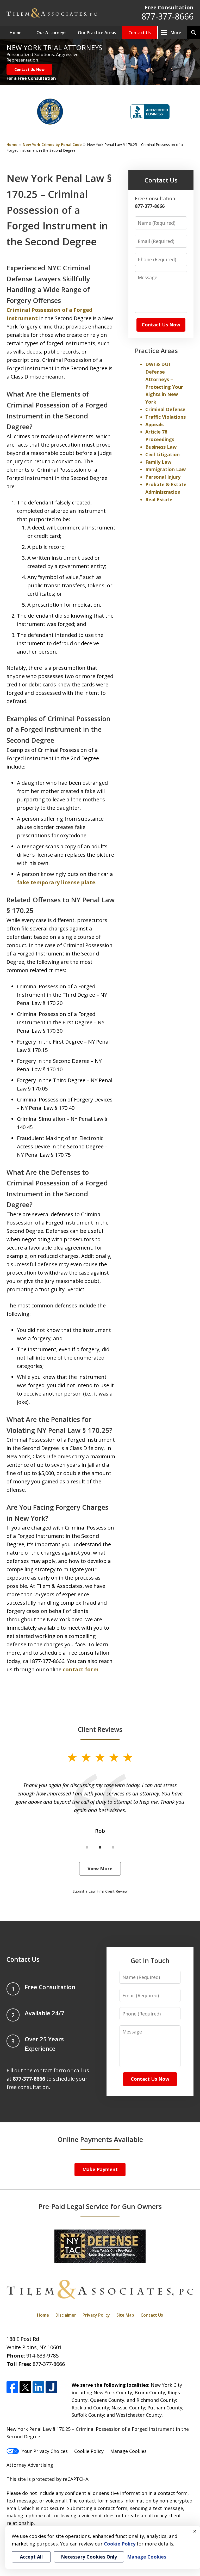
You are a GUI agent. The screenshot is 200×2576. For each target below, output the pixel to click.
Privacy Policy (96, 2315)
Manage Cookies (128, 2451)
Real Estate (159, 500)
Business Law (161, 447)
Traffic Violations (165, 417)
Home (16, 33)
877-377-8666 (167, 16)
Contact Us (140, 33)
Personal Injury (163, 477)
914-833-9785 (42, 2356)
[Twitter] (25, 2387)
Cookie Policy (89, 2451)
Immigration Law (165, 469)
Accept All (31, 2557)
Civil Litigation (162, 454)
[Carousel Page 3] (113, 1847)
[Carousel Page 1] (87, 1847)
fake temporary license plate (56, 882)
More (176, 33)
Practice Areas (156, 351)
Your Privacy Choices (45, 2451)
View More (100, 1868)
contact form (81, 1669)
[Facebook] (12, 2387)
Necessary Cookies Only (89, 2557)
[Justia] (51, 2387)
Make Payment (100, 2169)
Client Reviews (100, 1729)
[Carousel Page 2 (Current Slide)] (100, 1847)
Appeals (154, 424)
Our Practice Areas (97, 33)
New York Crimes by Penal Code (52, 145)
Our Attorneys (51, 33)
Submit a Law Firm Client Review (100, 1891)
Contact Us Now (29, 69)
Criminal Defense (165, 409)
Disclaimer (66, 2315)
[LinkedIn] (38, 2387)
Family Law (158, 462)
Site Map (125, 2315)
